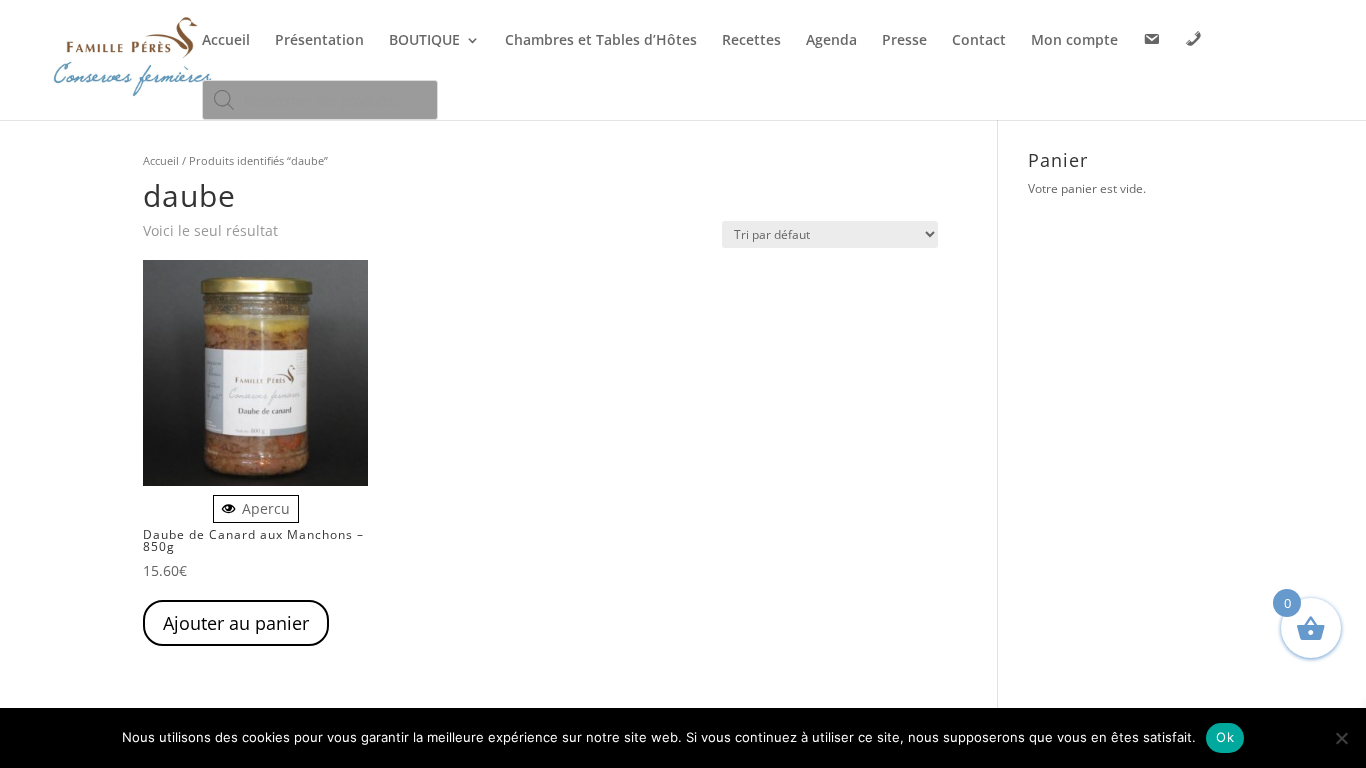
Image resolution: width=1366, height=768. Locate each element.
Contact (979, 41)
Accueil (226, 41)
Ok (1225, 737)
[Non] (1341, 738)
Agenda (831, 41)
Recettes (751, 41)
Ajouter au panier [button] (236, 623)
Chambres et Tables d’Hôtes (601, 41)
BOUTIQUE (424, 41)
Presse (904, 41)
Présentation (319, 41)
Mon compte (1074, 41)
